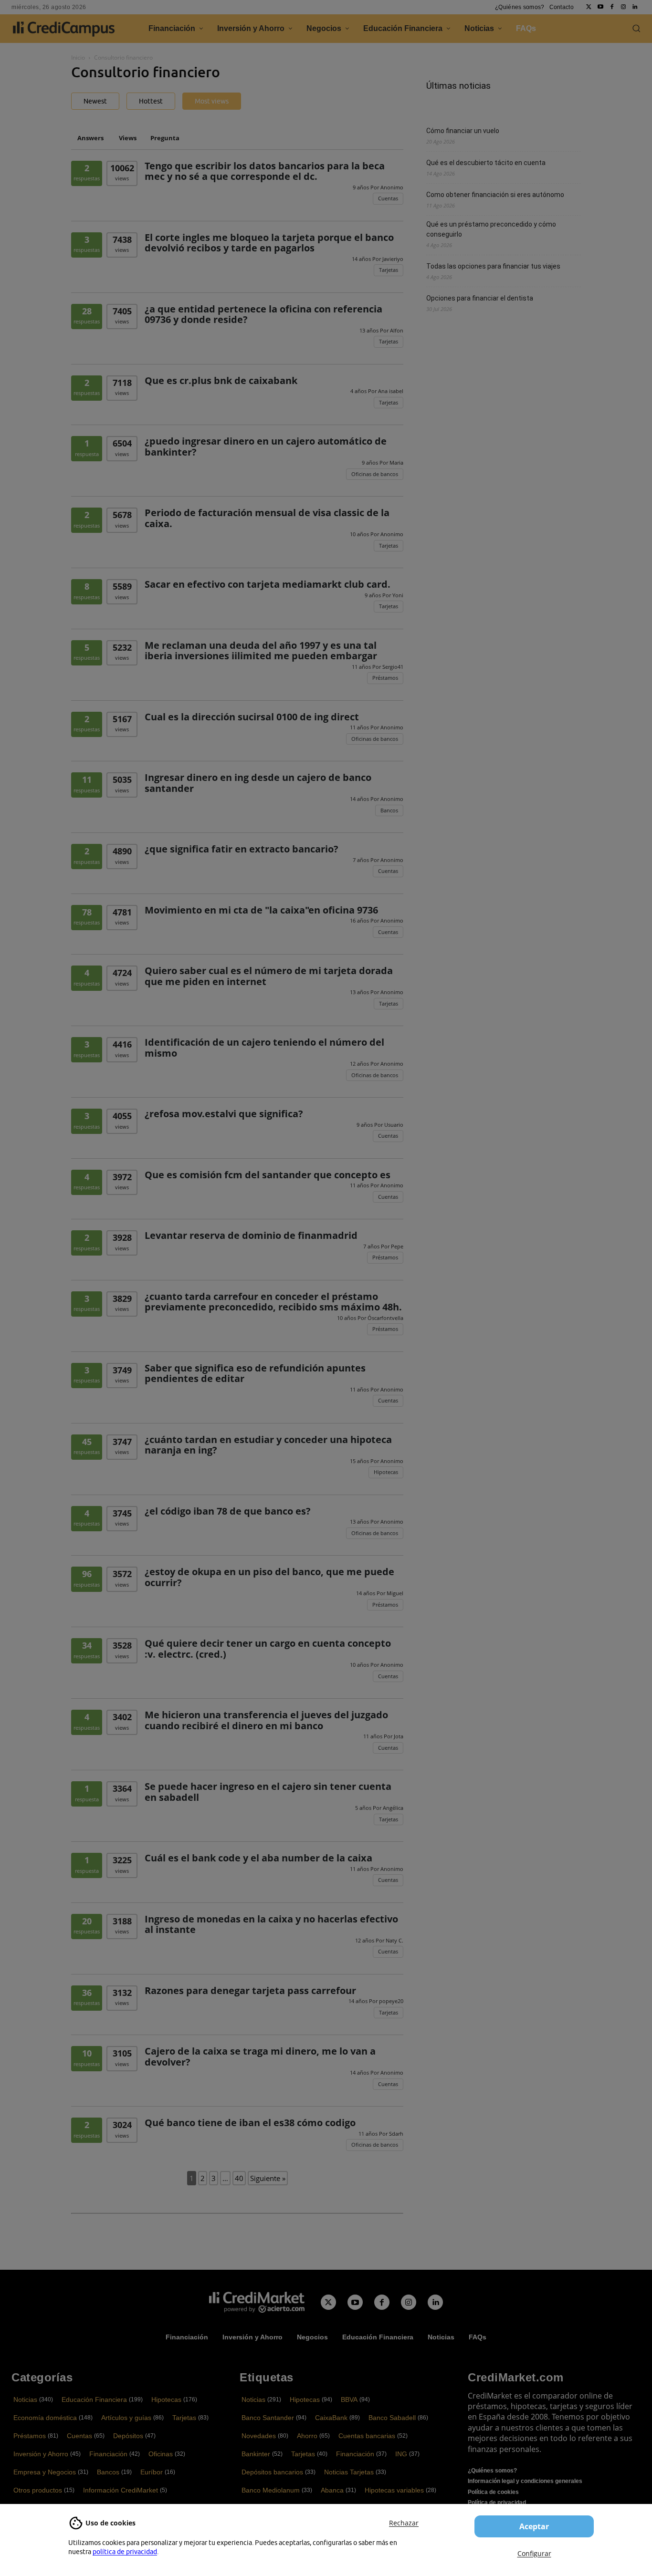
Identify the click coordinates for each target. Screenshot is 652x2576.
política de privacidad (125, 2552)
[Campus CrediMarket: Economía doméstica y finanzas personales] (257, 2302)
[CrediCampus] (64, 29)
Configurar (534, 2553)
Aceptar (534, 2526)
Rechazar (404, 2523)
